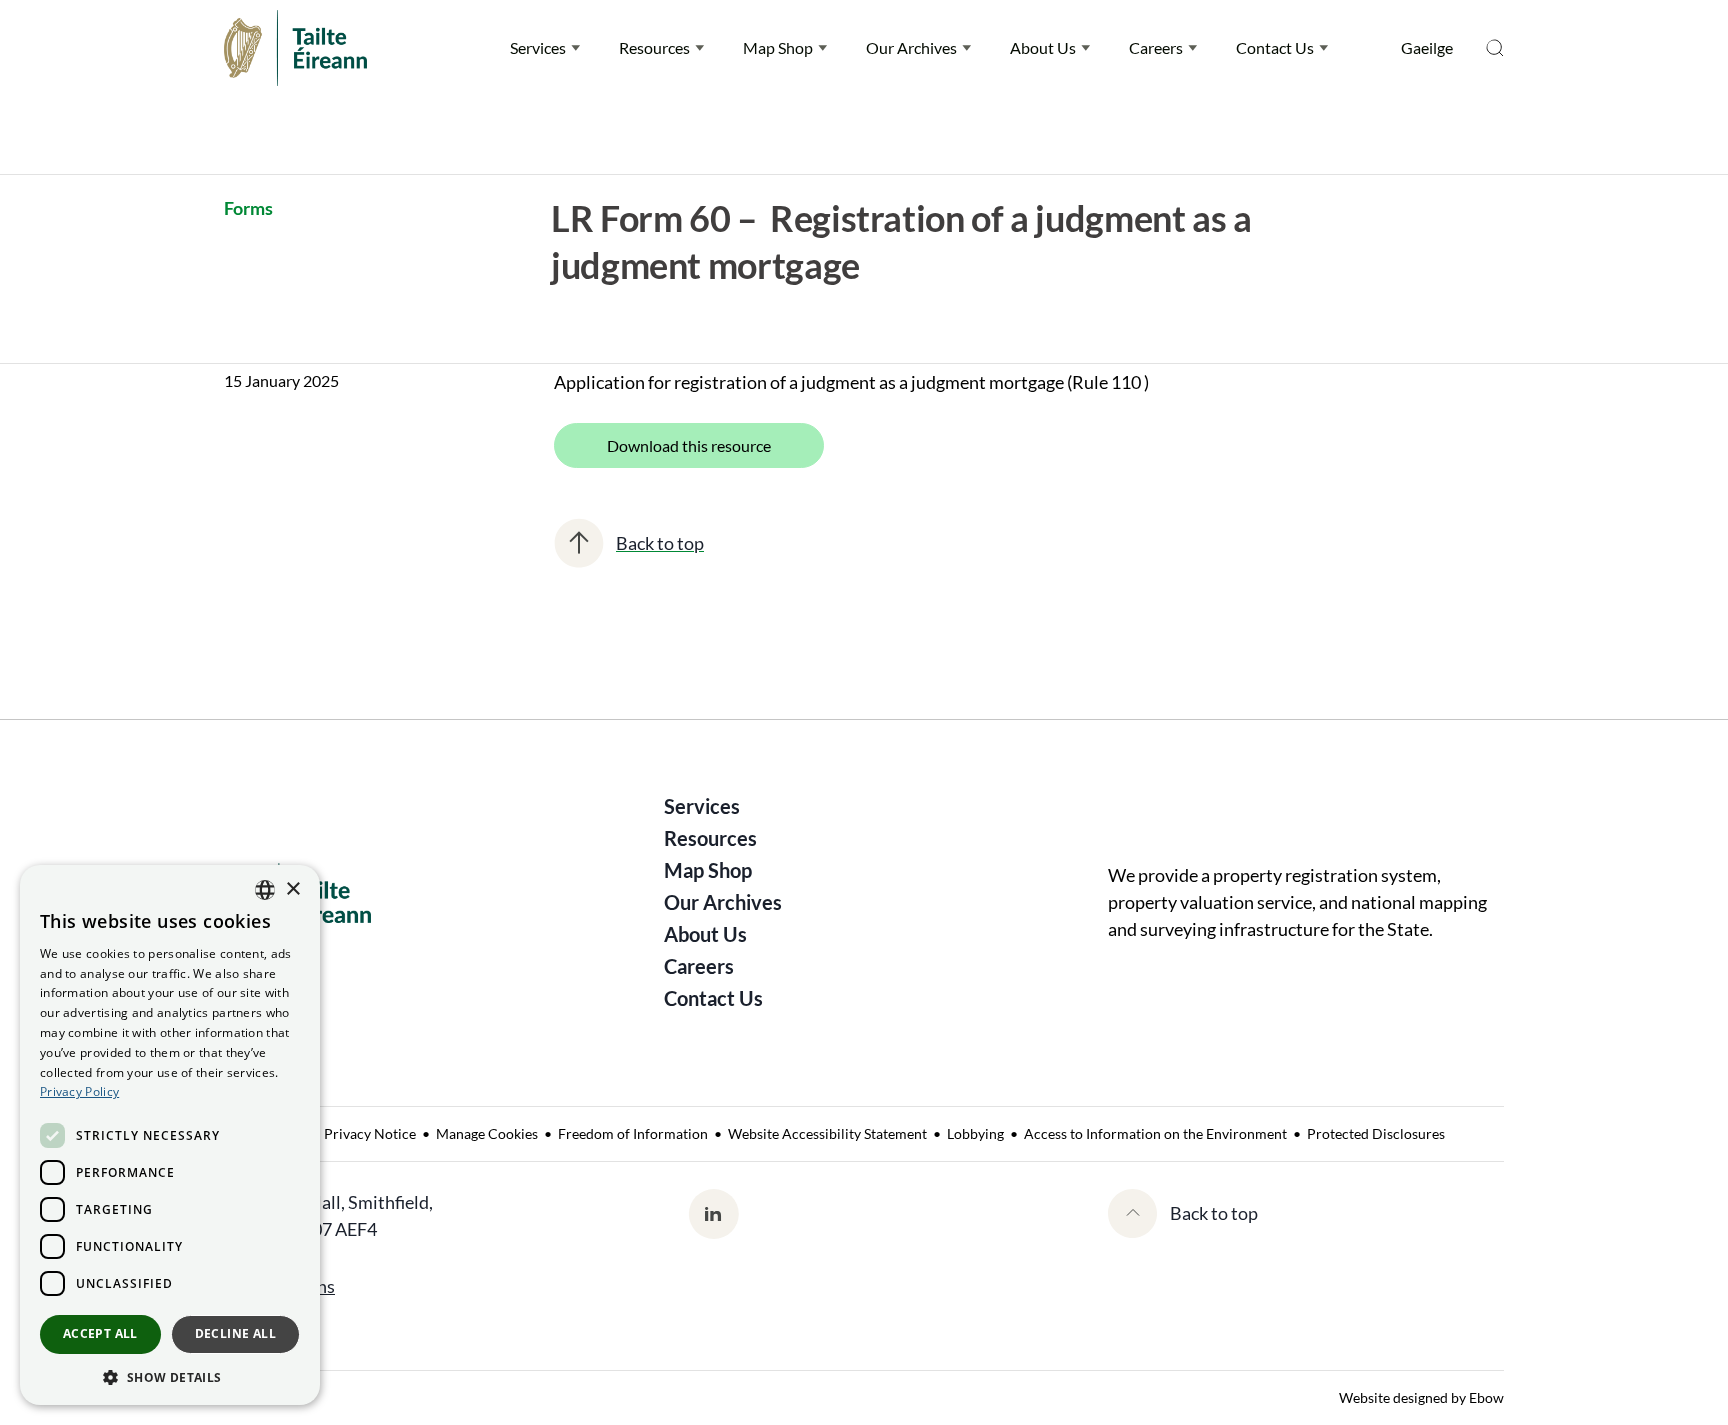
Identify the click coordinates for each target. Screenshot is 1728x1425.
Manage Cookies (487, 1133)
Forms (248, 208)
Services (538, 47)
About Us (1043, 47)
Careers (1156, 47)
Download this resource (689, 445)
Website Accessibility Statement (827, 1133)
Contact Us (1275, 47)
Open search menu (1495, 48)
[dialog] (170, 1135)
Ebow (1486, 1397)
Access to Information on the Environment (1155, 1133)
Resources (654, 47)
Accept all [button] (100, 1333)
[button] (170, 1376)
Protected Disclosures (1376, 1133)
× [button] (292, 889)
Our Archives (911, 47)
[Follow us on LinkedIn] (713, 1214)
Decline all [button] (235, 1333)
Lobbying (975, 1133)
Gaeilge (1427, 47)
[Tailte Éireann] (295, 48)
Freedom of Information (633, 1133)
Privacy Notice (370, 1133)
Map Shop (778, 47)
